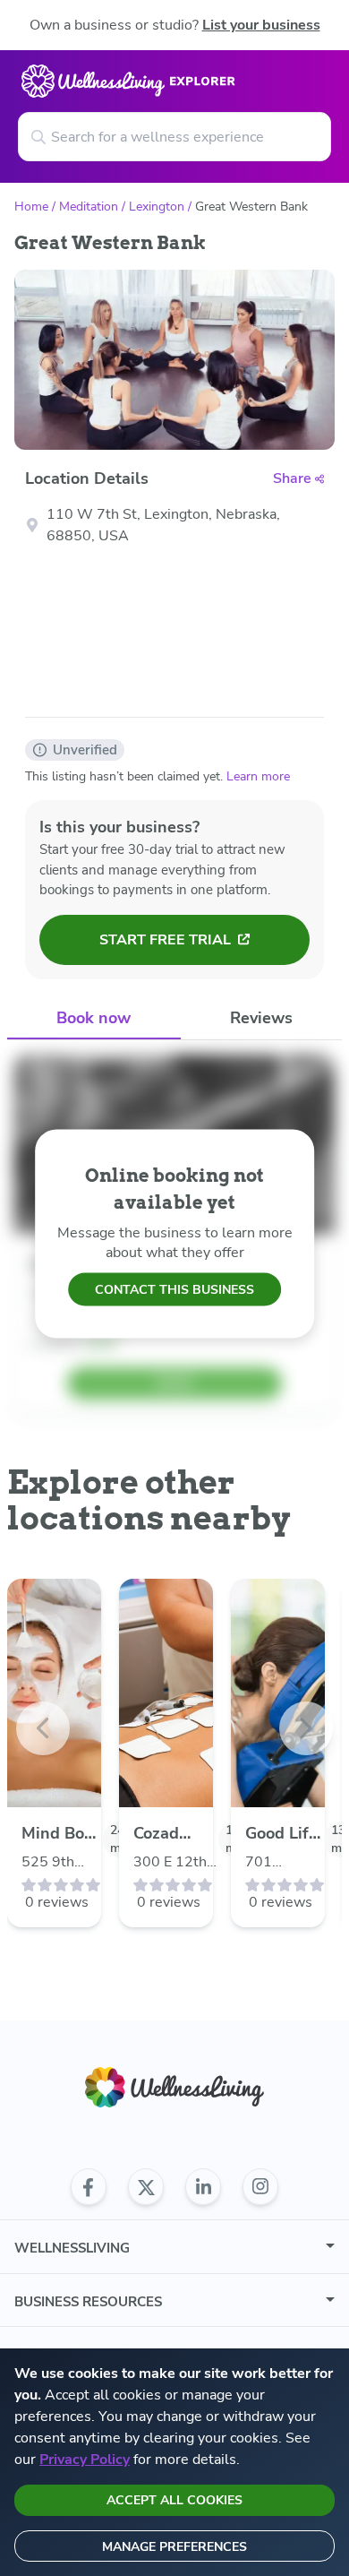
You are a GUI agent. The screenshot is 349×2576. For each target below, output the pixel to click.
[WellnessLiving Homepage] (174, 2087)
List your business (261, 25)
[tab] (94, 1019)
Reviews (261, 1018)
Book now (94, 1018)
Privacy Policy (85, 2460)
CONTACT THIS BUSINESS (174, 1290)
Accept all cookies (174, 2500)
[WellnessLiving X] (146, 2187)
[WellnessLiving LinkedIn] (203, 2187)
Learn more (258, 776)
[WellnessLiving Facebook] (89, 2187)
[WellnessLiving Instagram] (260, 2187)
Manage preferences (174, 2547)
